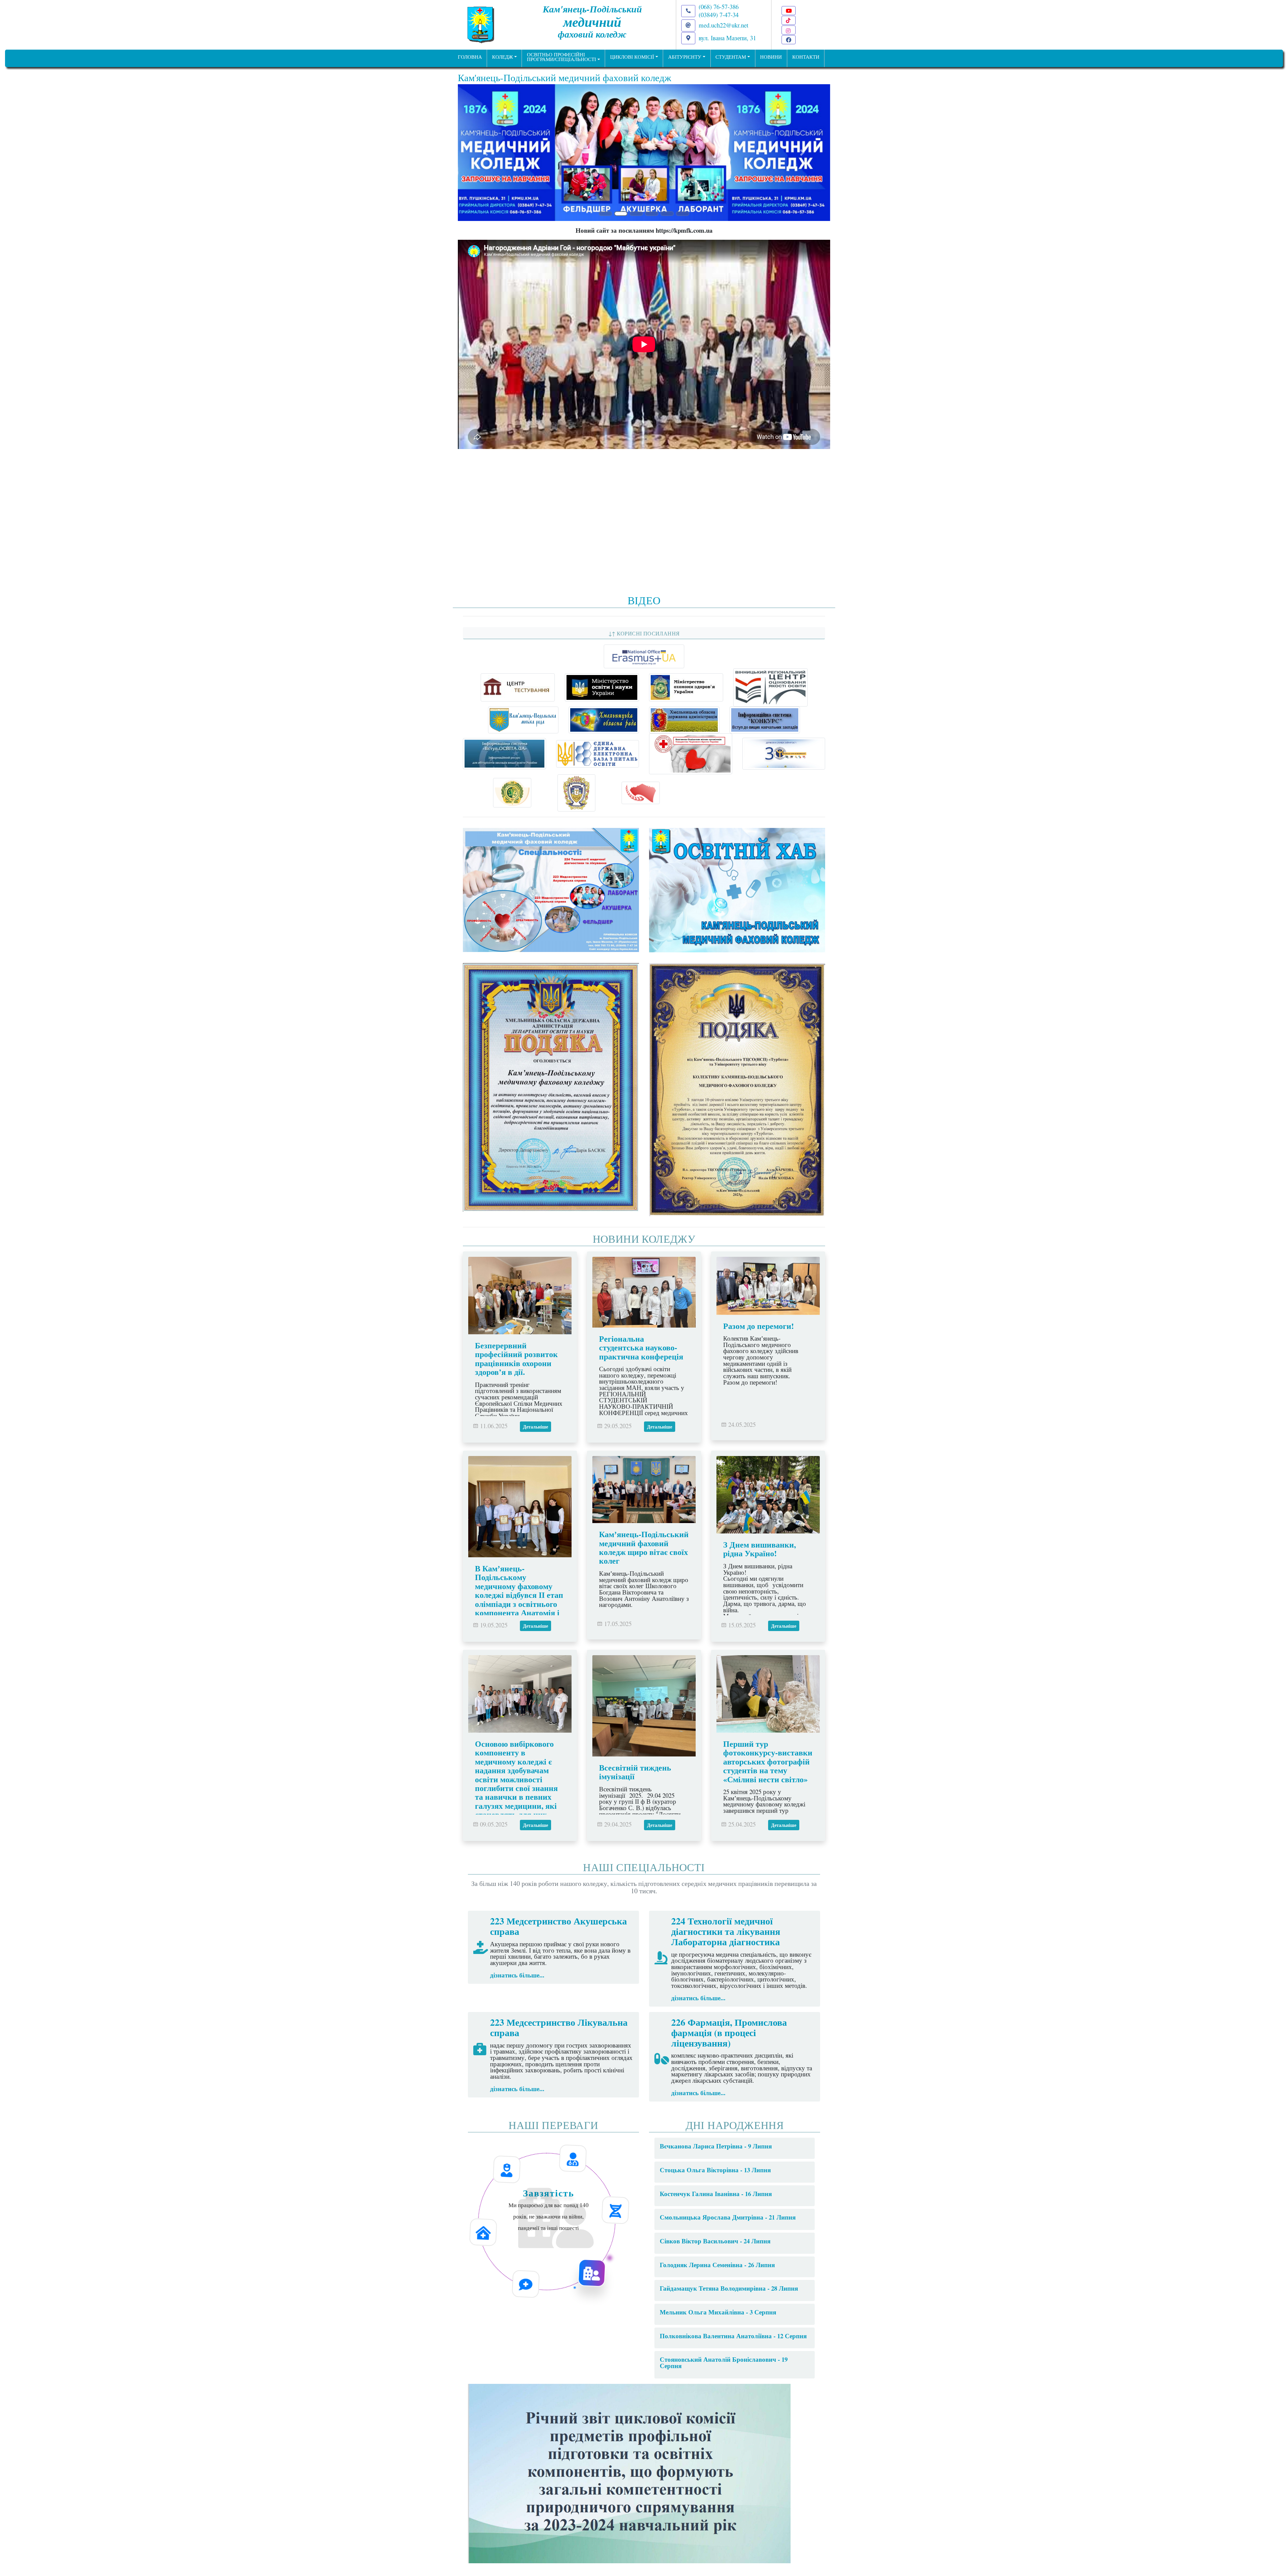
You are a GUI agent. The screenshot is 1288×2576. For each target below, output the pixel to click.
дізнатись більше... (517, 2001)
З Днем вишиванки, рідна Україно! (760, 1575)
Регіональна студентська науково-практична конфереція (641, 1374)
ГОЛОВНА (470, 57)
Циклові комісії (632, 57)
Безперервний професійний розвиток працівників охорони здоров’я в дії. (516, 1385)
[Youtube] (789, 11)
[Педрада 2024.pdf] (629, 2498)
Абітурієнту (685, 57)
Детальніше (535, 1453)
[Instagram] (789, 30)
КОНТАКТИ (806, 57)
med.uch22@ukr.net (723, 25)
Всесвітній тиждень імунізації (635, 1798)
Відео (644, 626)
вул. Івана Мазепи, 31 (727, 38)
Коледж (502, 57)
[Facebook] (789, 40)
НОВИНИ (771, 57)
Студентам (731, 57)
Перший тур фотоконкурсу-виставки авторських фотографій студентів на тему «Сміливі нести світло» (768, 1787)
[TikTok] (789, 20)
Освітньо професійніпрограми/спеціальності (561, 57)
